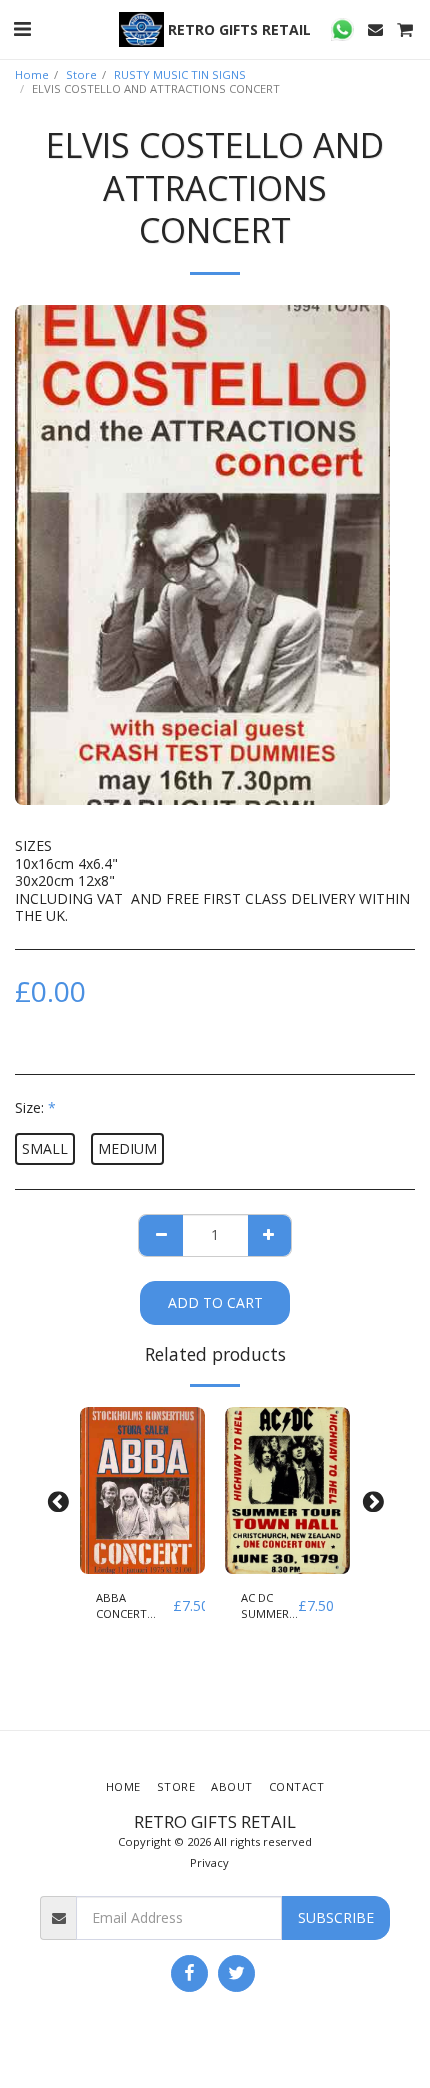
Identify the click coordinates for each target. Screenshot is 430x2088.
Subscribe (336, 1917)
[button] (22, 28)
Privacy (209, 1862)
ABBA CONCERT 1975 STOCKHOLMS (134, 1607)
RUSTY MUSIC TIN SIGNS (180, 74)
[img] (142, 1490)
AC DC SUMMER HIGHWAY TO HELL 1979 (267, 1607)
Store (81, 74)
